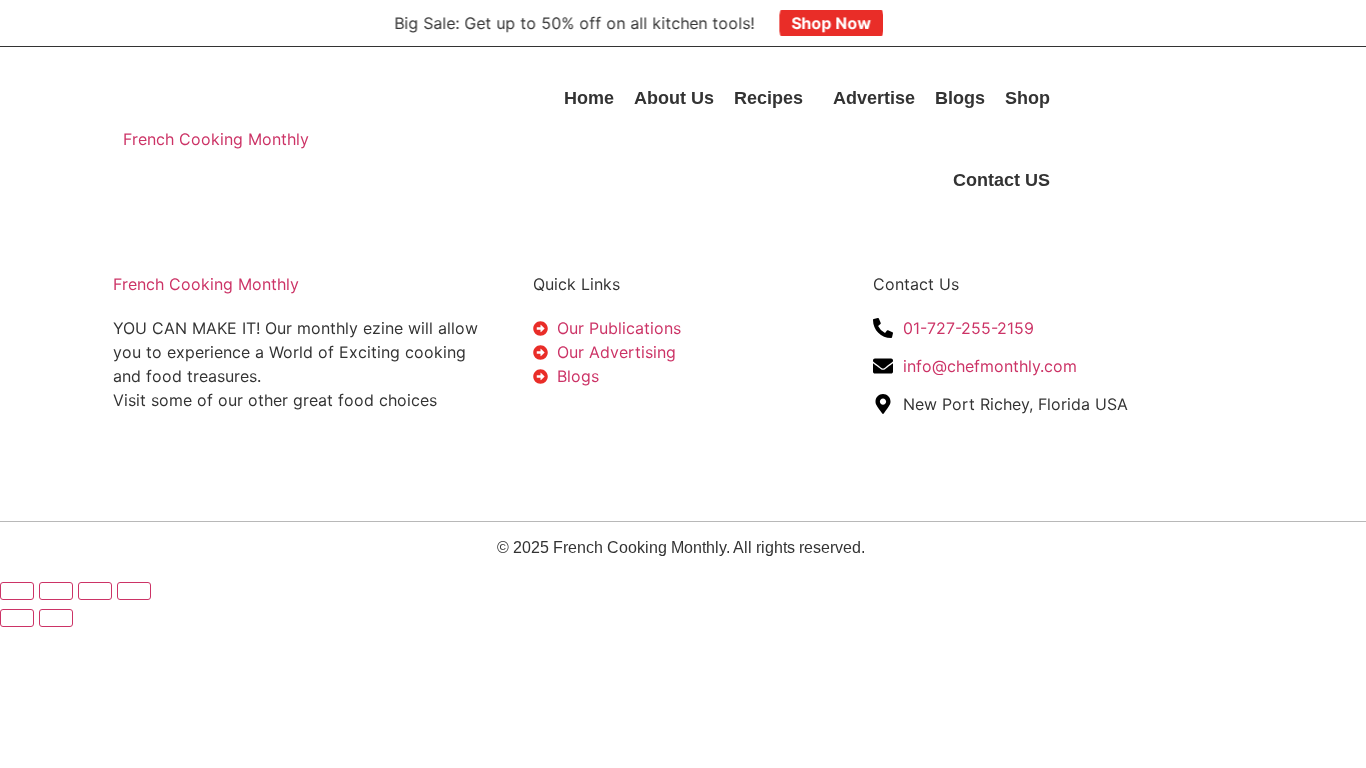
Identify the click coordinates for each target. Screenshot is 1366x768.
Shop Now (822, 23)
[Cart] (1157, 156)
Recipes (768, 98)
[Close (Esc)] (134, 591)
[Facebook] (1117, 121)
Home (589, 98)
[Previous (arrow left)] (17, 618)
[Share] (95, 591)
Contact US (1001, 180)
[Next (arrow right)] (56, 618)
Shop (1027, 98)
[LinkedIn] (1197, 121)
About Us (674, 98)
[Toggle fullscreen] (56, 591)
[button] (773, 98)
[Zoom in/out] (17, 591)
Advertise (874, 98)
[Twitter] (1157, 121)
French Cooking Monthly (216, 139)
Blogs (960, 98)
